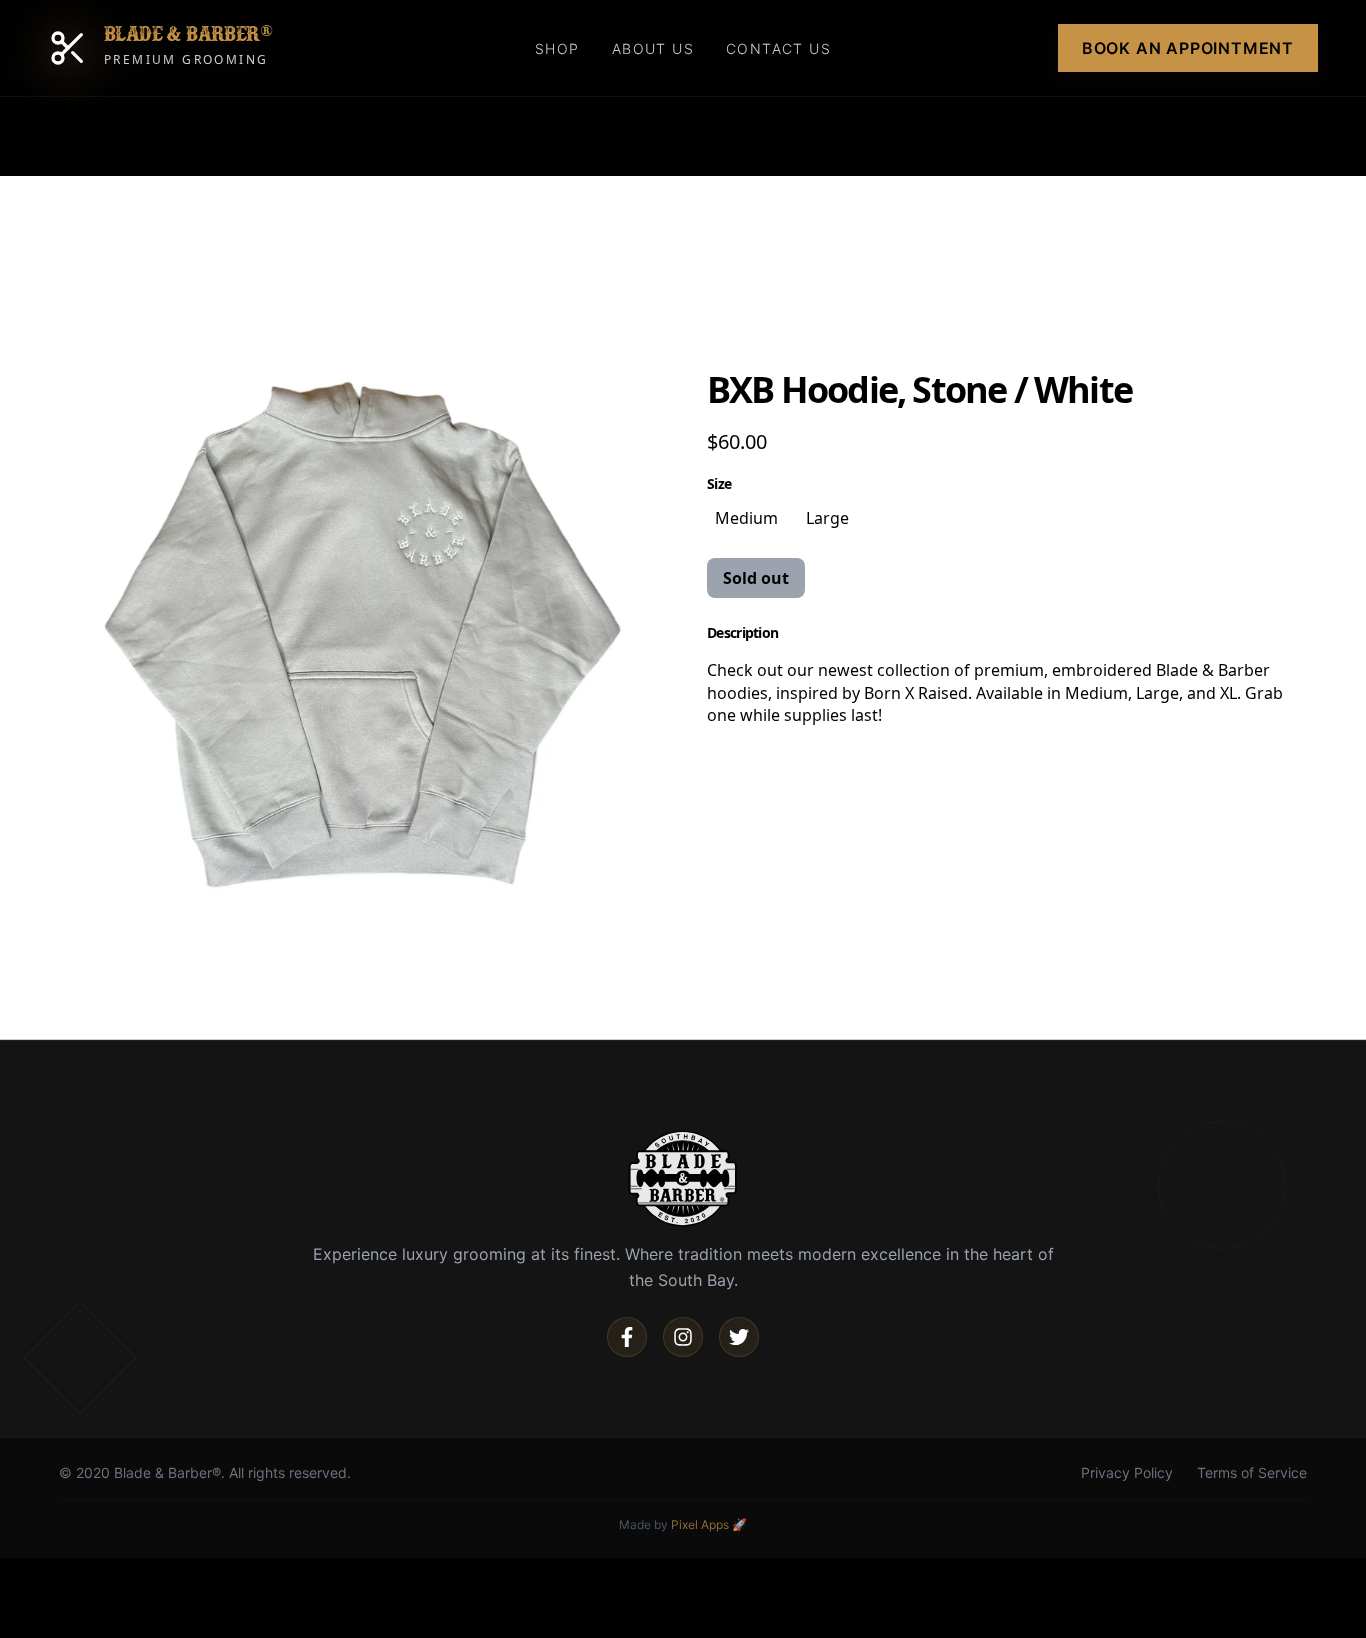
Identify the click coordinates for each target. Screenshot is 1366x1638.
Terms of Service (1252, 1472)
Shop (557, 48)
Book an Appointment (1188, 48)
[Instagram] (683, 1337)
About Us (653, 48)
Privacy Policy (1127, 1472)
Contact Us (778, 48)
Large (827, 518)
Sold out (756, 578)
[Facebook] (627, 1337)
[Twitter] (739, 1337)
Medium (746, 518)
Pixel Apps (700, 1524)
